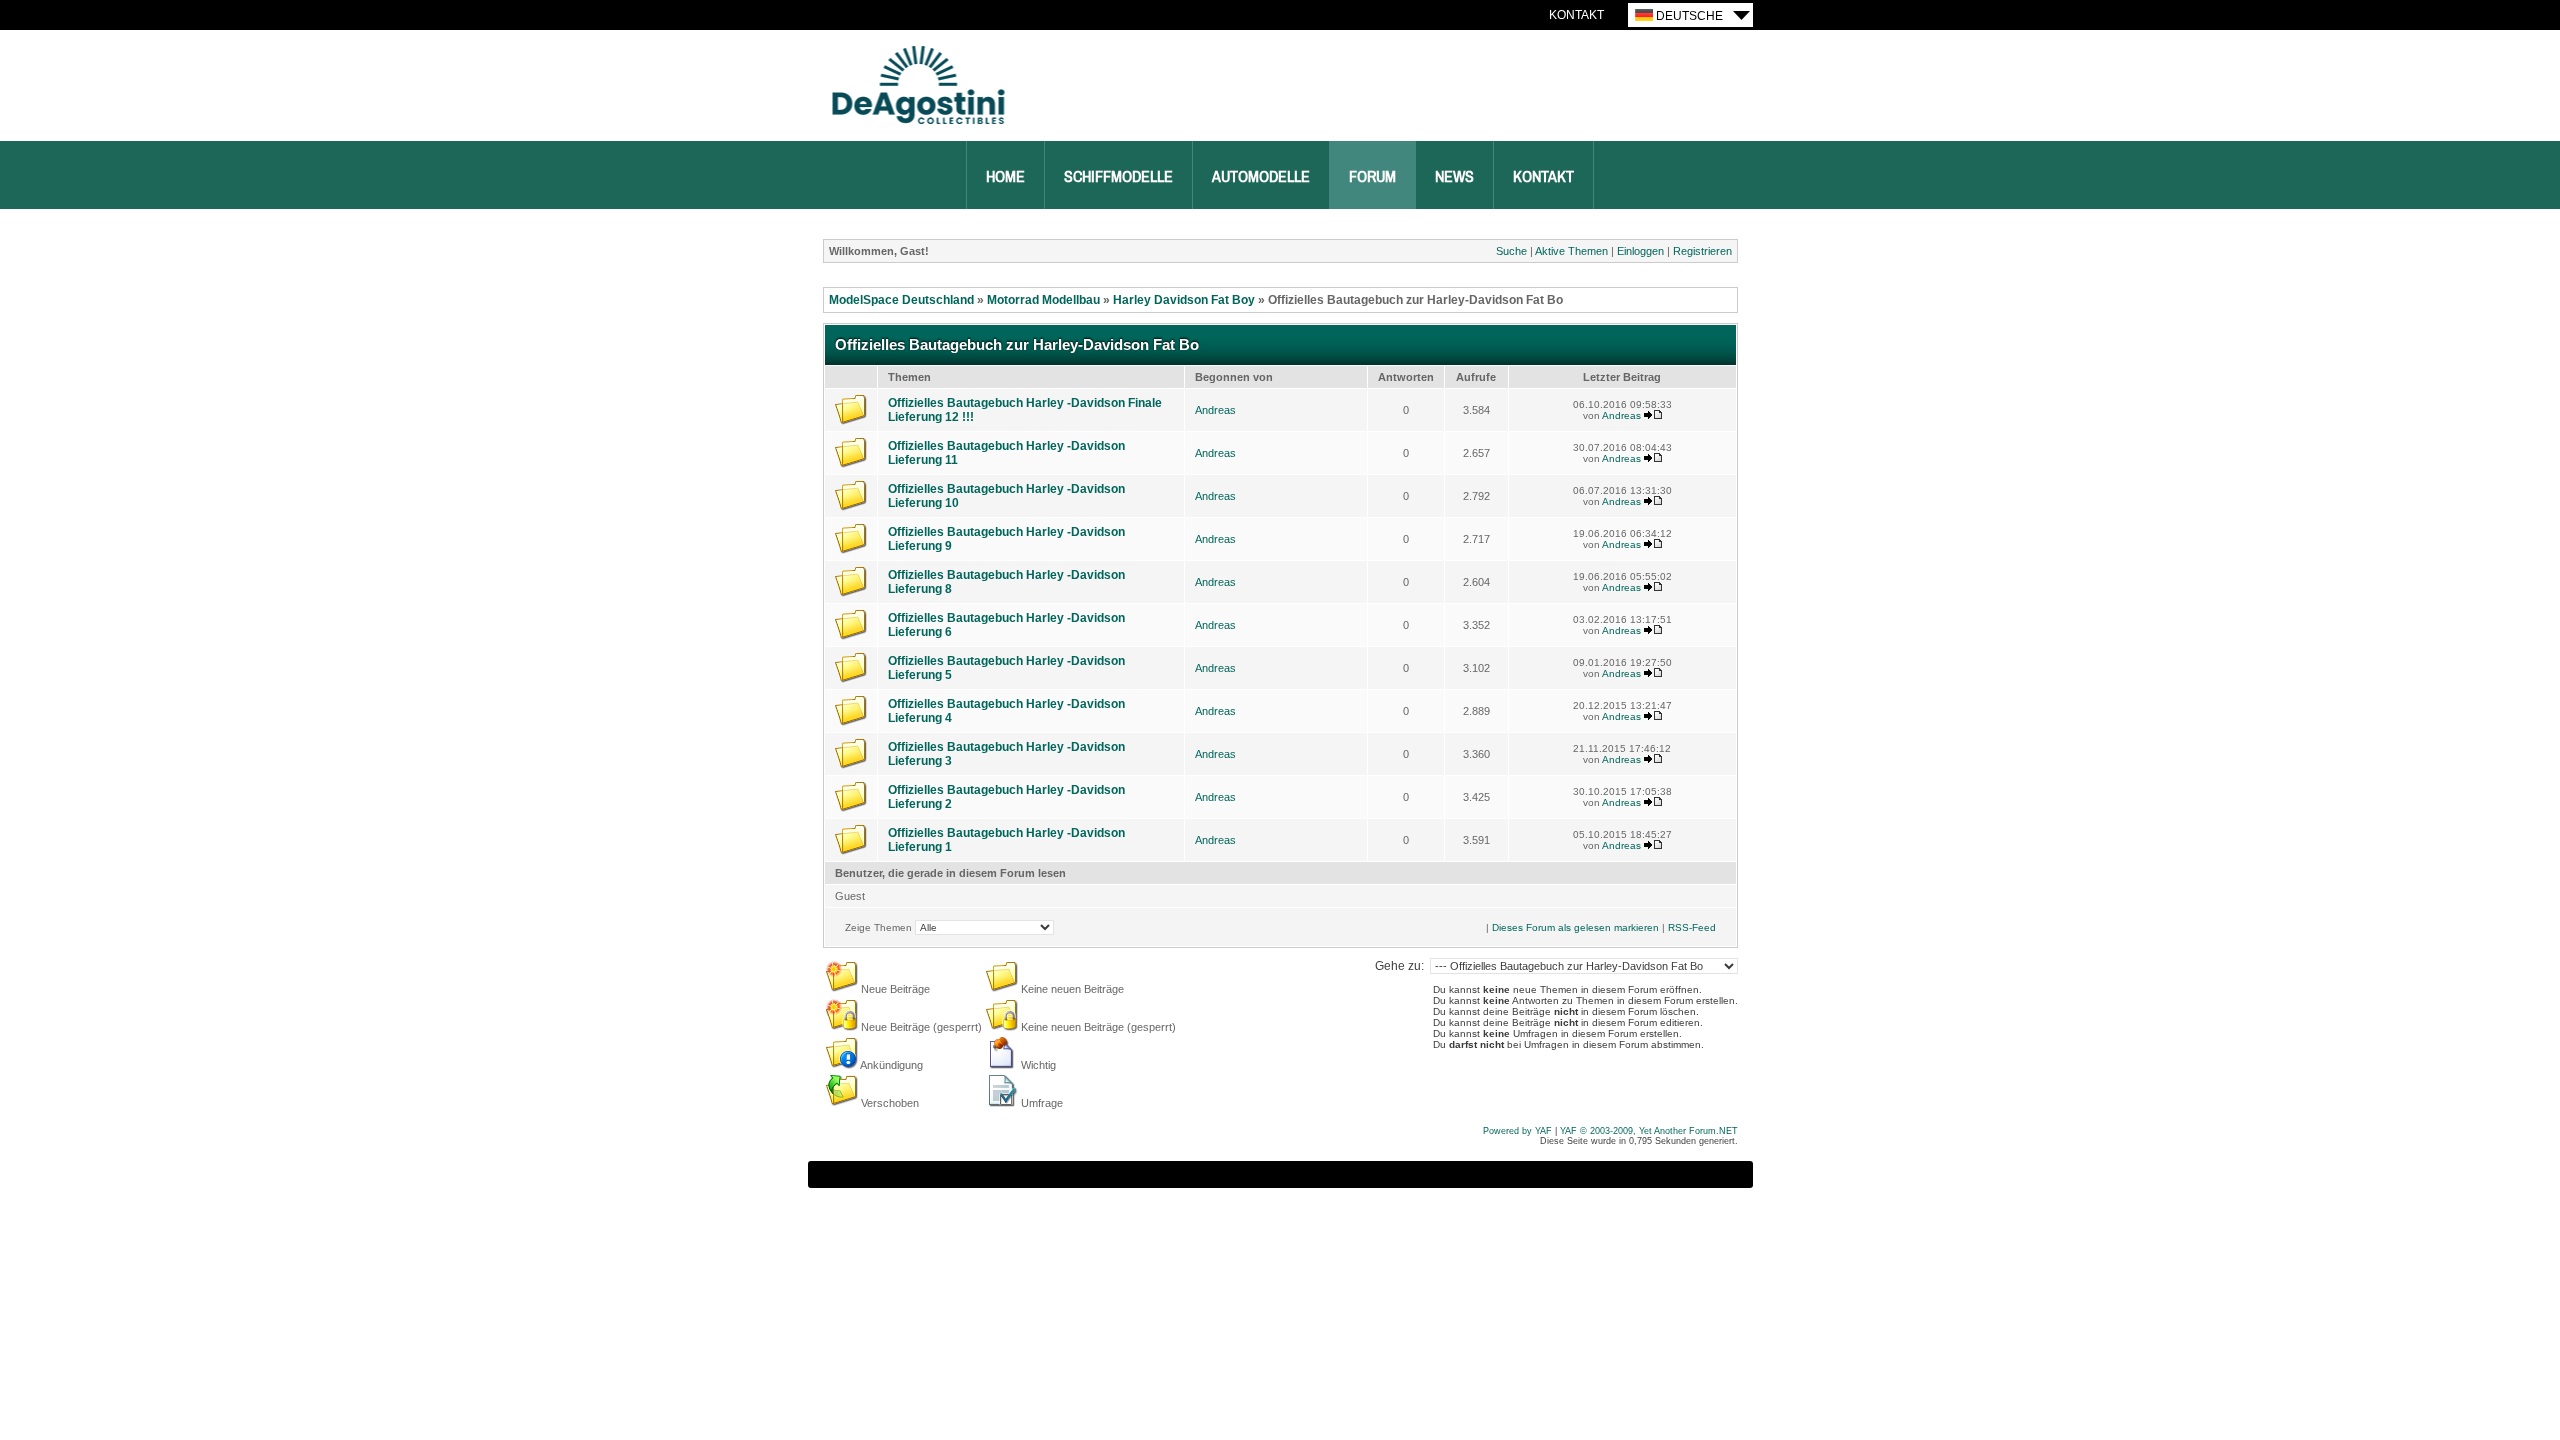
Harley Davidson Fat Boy (1184, 300)
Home (1005, 177)
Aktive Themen (1571, 251)
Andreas (1215, 410)
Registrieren (1702, 251)
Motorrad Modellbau (1043, 300)
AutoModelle (1261, 177)
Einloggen (1640, 251)
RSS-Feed (1692, 927)
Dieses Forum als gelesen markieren (1575, 927)
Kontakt (1576, 15)
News (1454, 177)
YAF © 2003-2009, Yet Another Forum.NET (1649, 1131)
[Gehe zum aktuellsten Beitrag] (1653, 415)
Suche (1511, 251)
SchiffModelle (1118, 177)
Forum (1372, 177)
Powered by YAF (1517, 1131)
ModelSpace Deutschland (901, 300)
